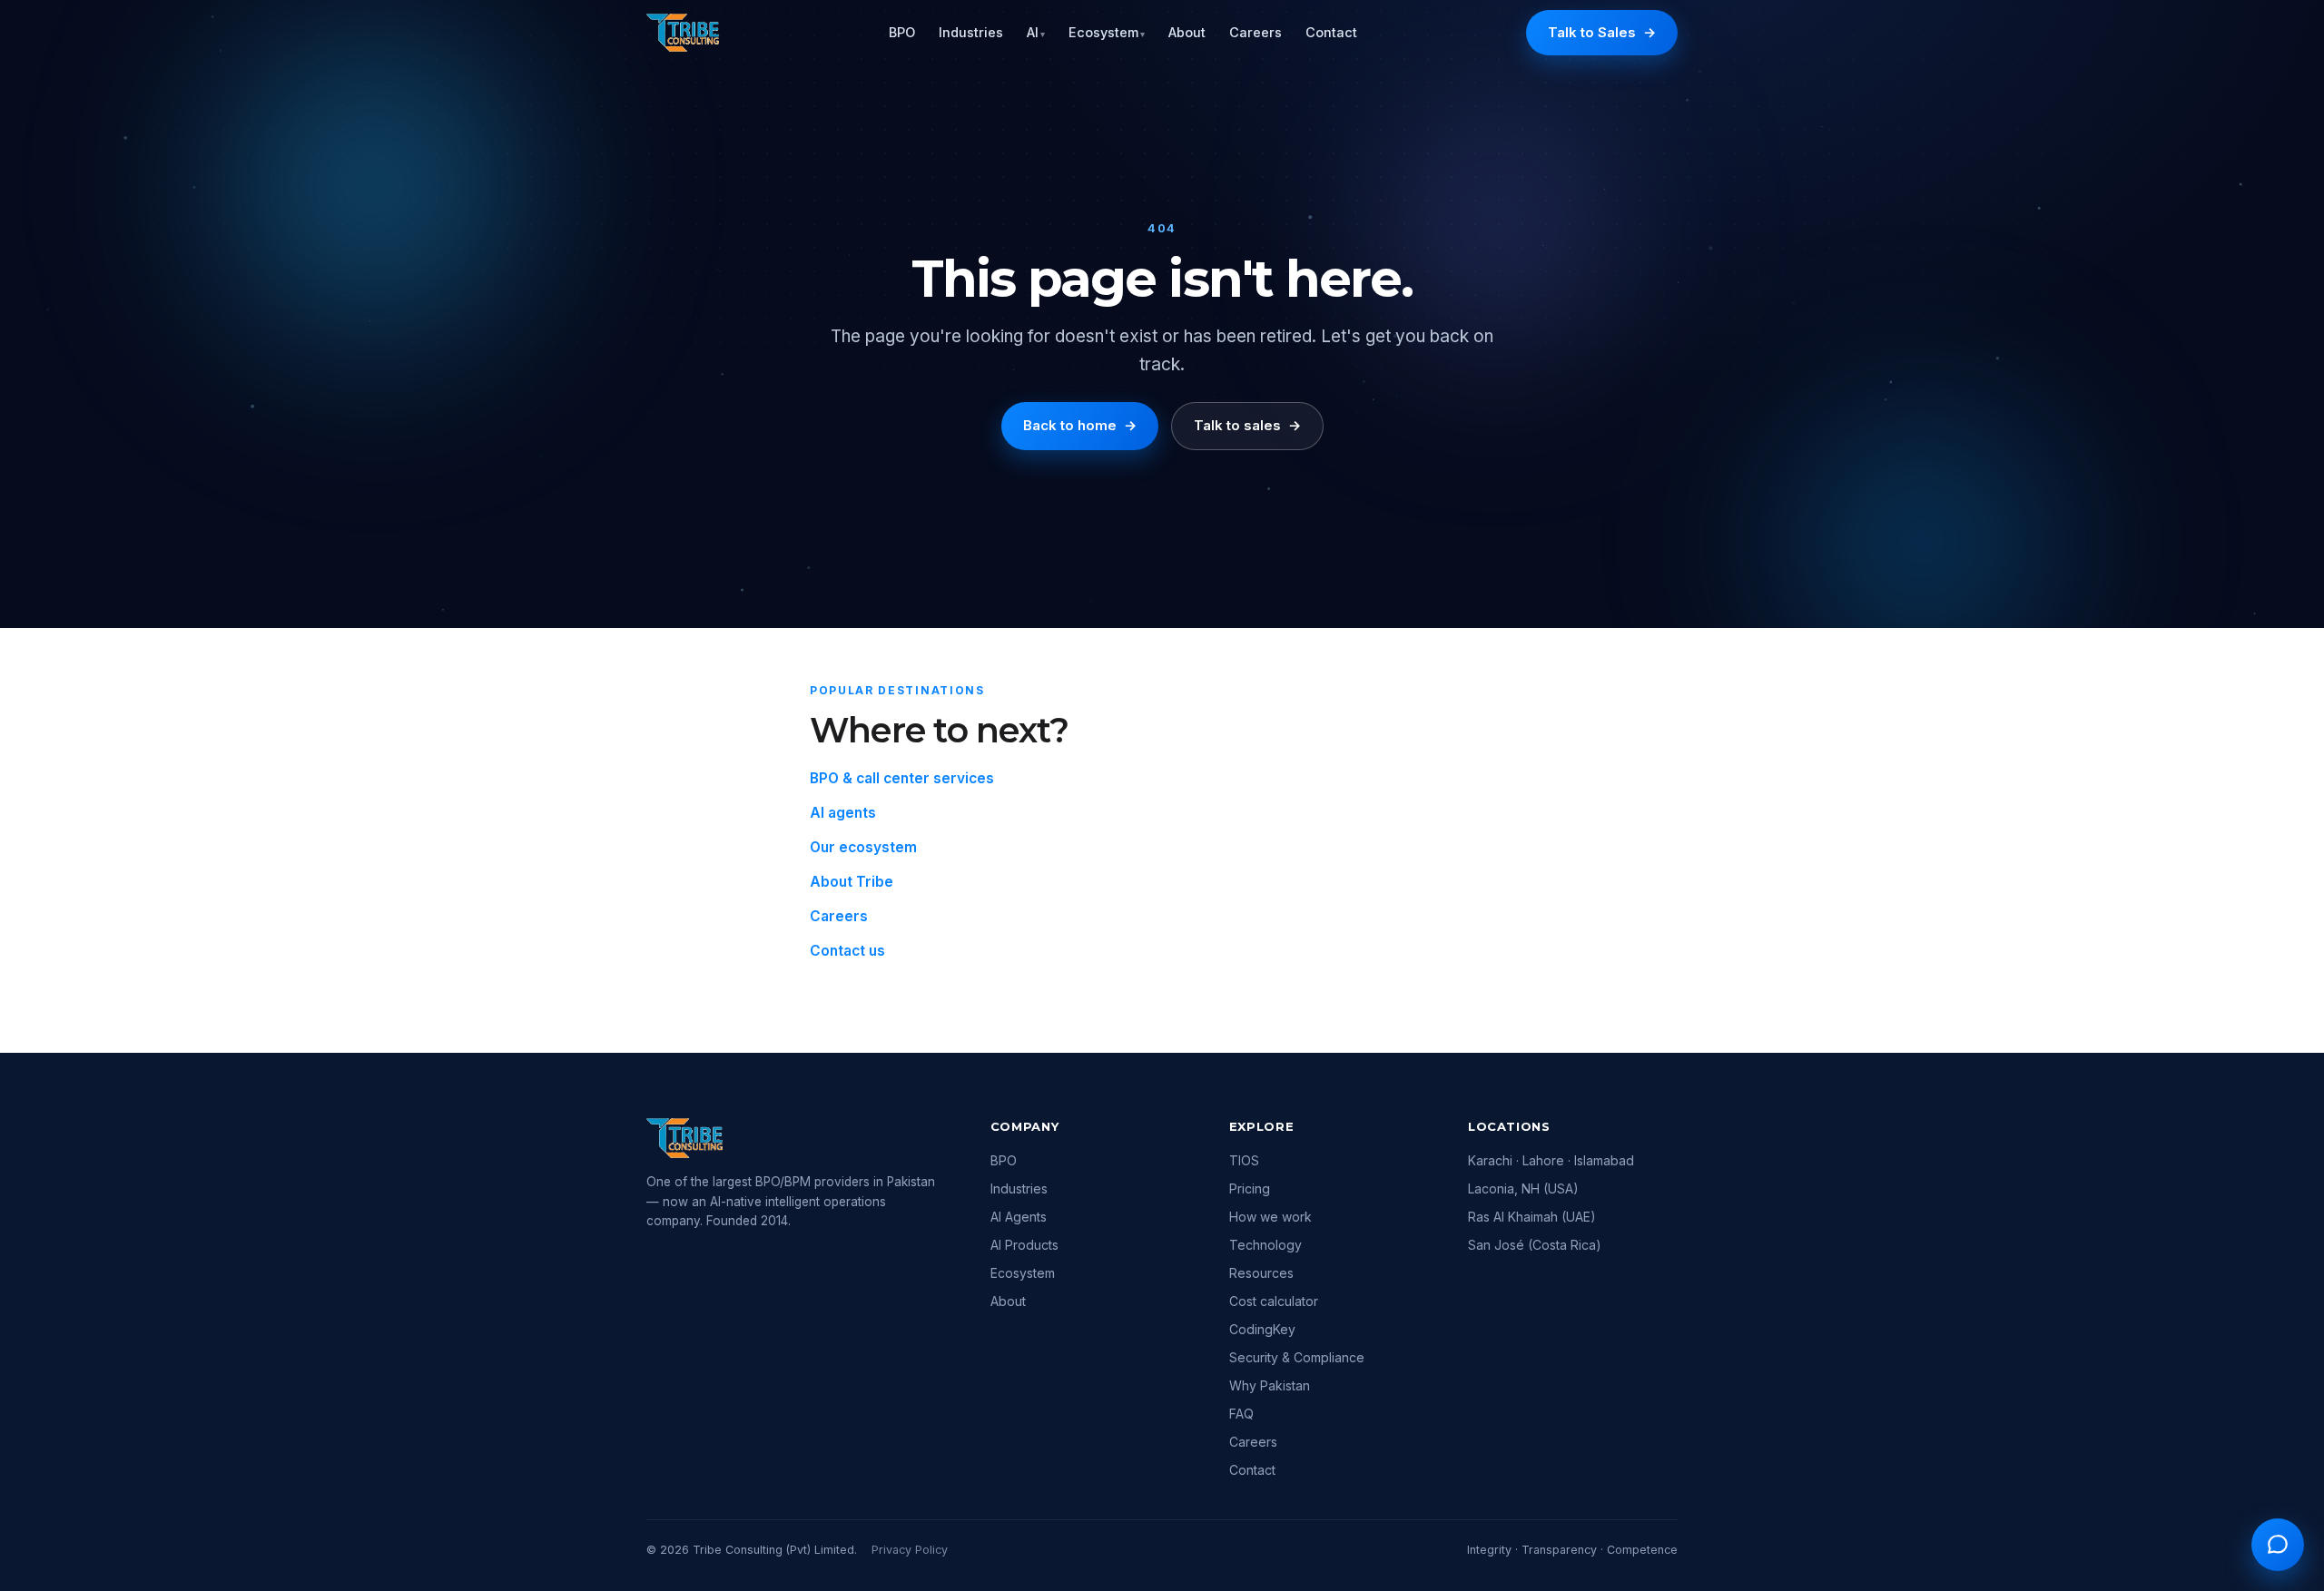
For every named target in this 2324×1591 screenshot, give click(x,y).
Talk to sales (1247, 425)
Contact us (847, 951)
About (1187, 32)
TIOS (1244, 1160)
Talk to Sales (1602, 32)
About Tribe (852, 882)
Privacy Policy (910, 1550)
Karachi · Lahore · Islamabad (1551, 1160)
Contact (1331, 32)
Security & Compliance (1297, 1357)
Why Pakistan (1270, 1385)
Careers (1256, 32)
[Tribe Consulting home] (683, 33)
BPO (902, 32)
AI (1036, 32)
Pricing (1250, 1188)
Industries (971, 32)
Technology (1265, 1245)
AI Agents (1019, 1217)
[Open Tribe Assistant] (2278, 1545)
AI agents (843, 813)
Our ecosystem (863, 847)
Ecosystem (1107, 32)
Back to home (1080, 425)
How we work (1270, 1217)
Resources (1261, 1273)
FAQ (1241, 1414)
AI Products (1024, 1245)
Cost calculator (1274, 1301)
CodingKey (1262, 1329)
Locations (1509, 1126)
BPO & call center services (902, 778)
